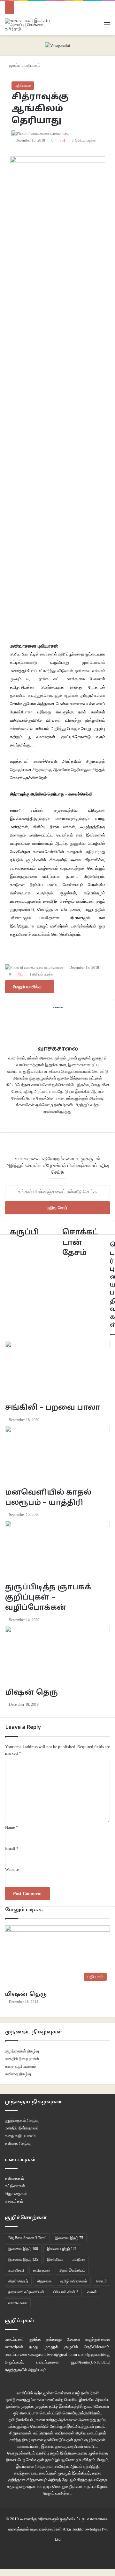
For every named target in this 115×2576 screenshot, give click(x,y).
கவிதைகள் (14, 2178)
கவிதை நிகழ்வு (18, 2074)
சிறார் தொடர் (18, 2281)
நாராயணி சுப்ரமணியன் (26, 2292)
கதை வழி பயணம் (20, 2066)
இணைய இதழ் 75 (69, 2238)
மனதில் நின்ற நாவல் (22, 2059)
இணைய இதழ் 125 (23, 2260)
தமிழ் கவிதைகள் (74, 2281)
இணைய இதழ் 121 (62, 2249)
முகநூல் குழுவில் (61, 2347)
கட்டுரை (79, 2260)
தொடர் (101, 2281)
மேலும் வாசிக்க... (58, 2493)
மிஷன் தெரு (26, 1994)
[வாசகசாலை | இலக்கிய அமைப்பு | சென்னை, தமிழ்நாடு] (30, 25)
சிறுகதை (44, 2281)
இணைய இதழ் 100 (23, 2249)
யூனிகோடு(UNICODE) (91, 2362)
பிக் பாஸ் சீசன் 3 (66, 2292)
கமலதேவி (16, 2270)
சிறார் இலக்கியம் (72, 2270)
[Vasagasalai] (58, 45)
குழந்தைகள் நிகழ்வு (22, 2051)
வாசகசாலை (18, 2303)
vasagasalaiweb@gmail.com (53, 2354)
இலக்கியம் (55, 2260)
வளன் (92, 2292)
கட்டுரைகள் (15, 2186)
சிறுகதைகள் (16, 2194)
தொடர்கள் (14, 2201)
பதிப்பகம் (23, 85)
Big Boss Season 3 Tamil (27, 2238)
